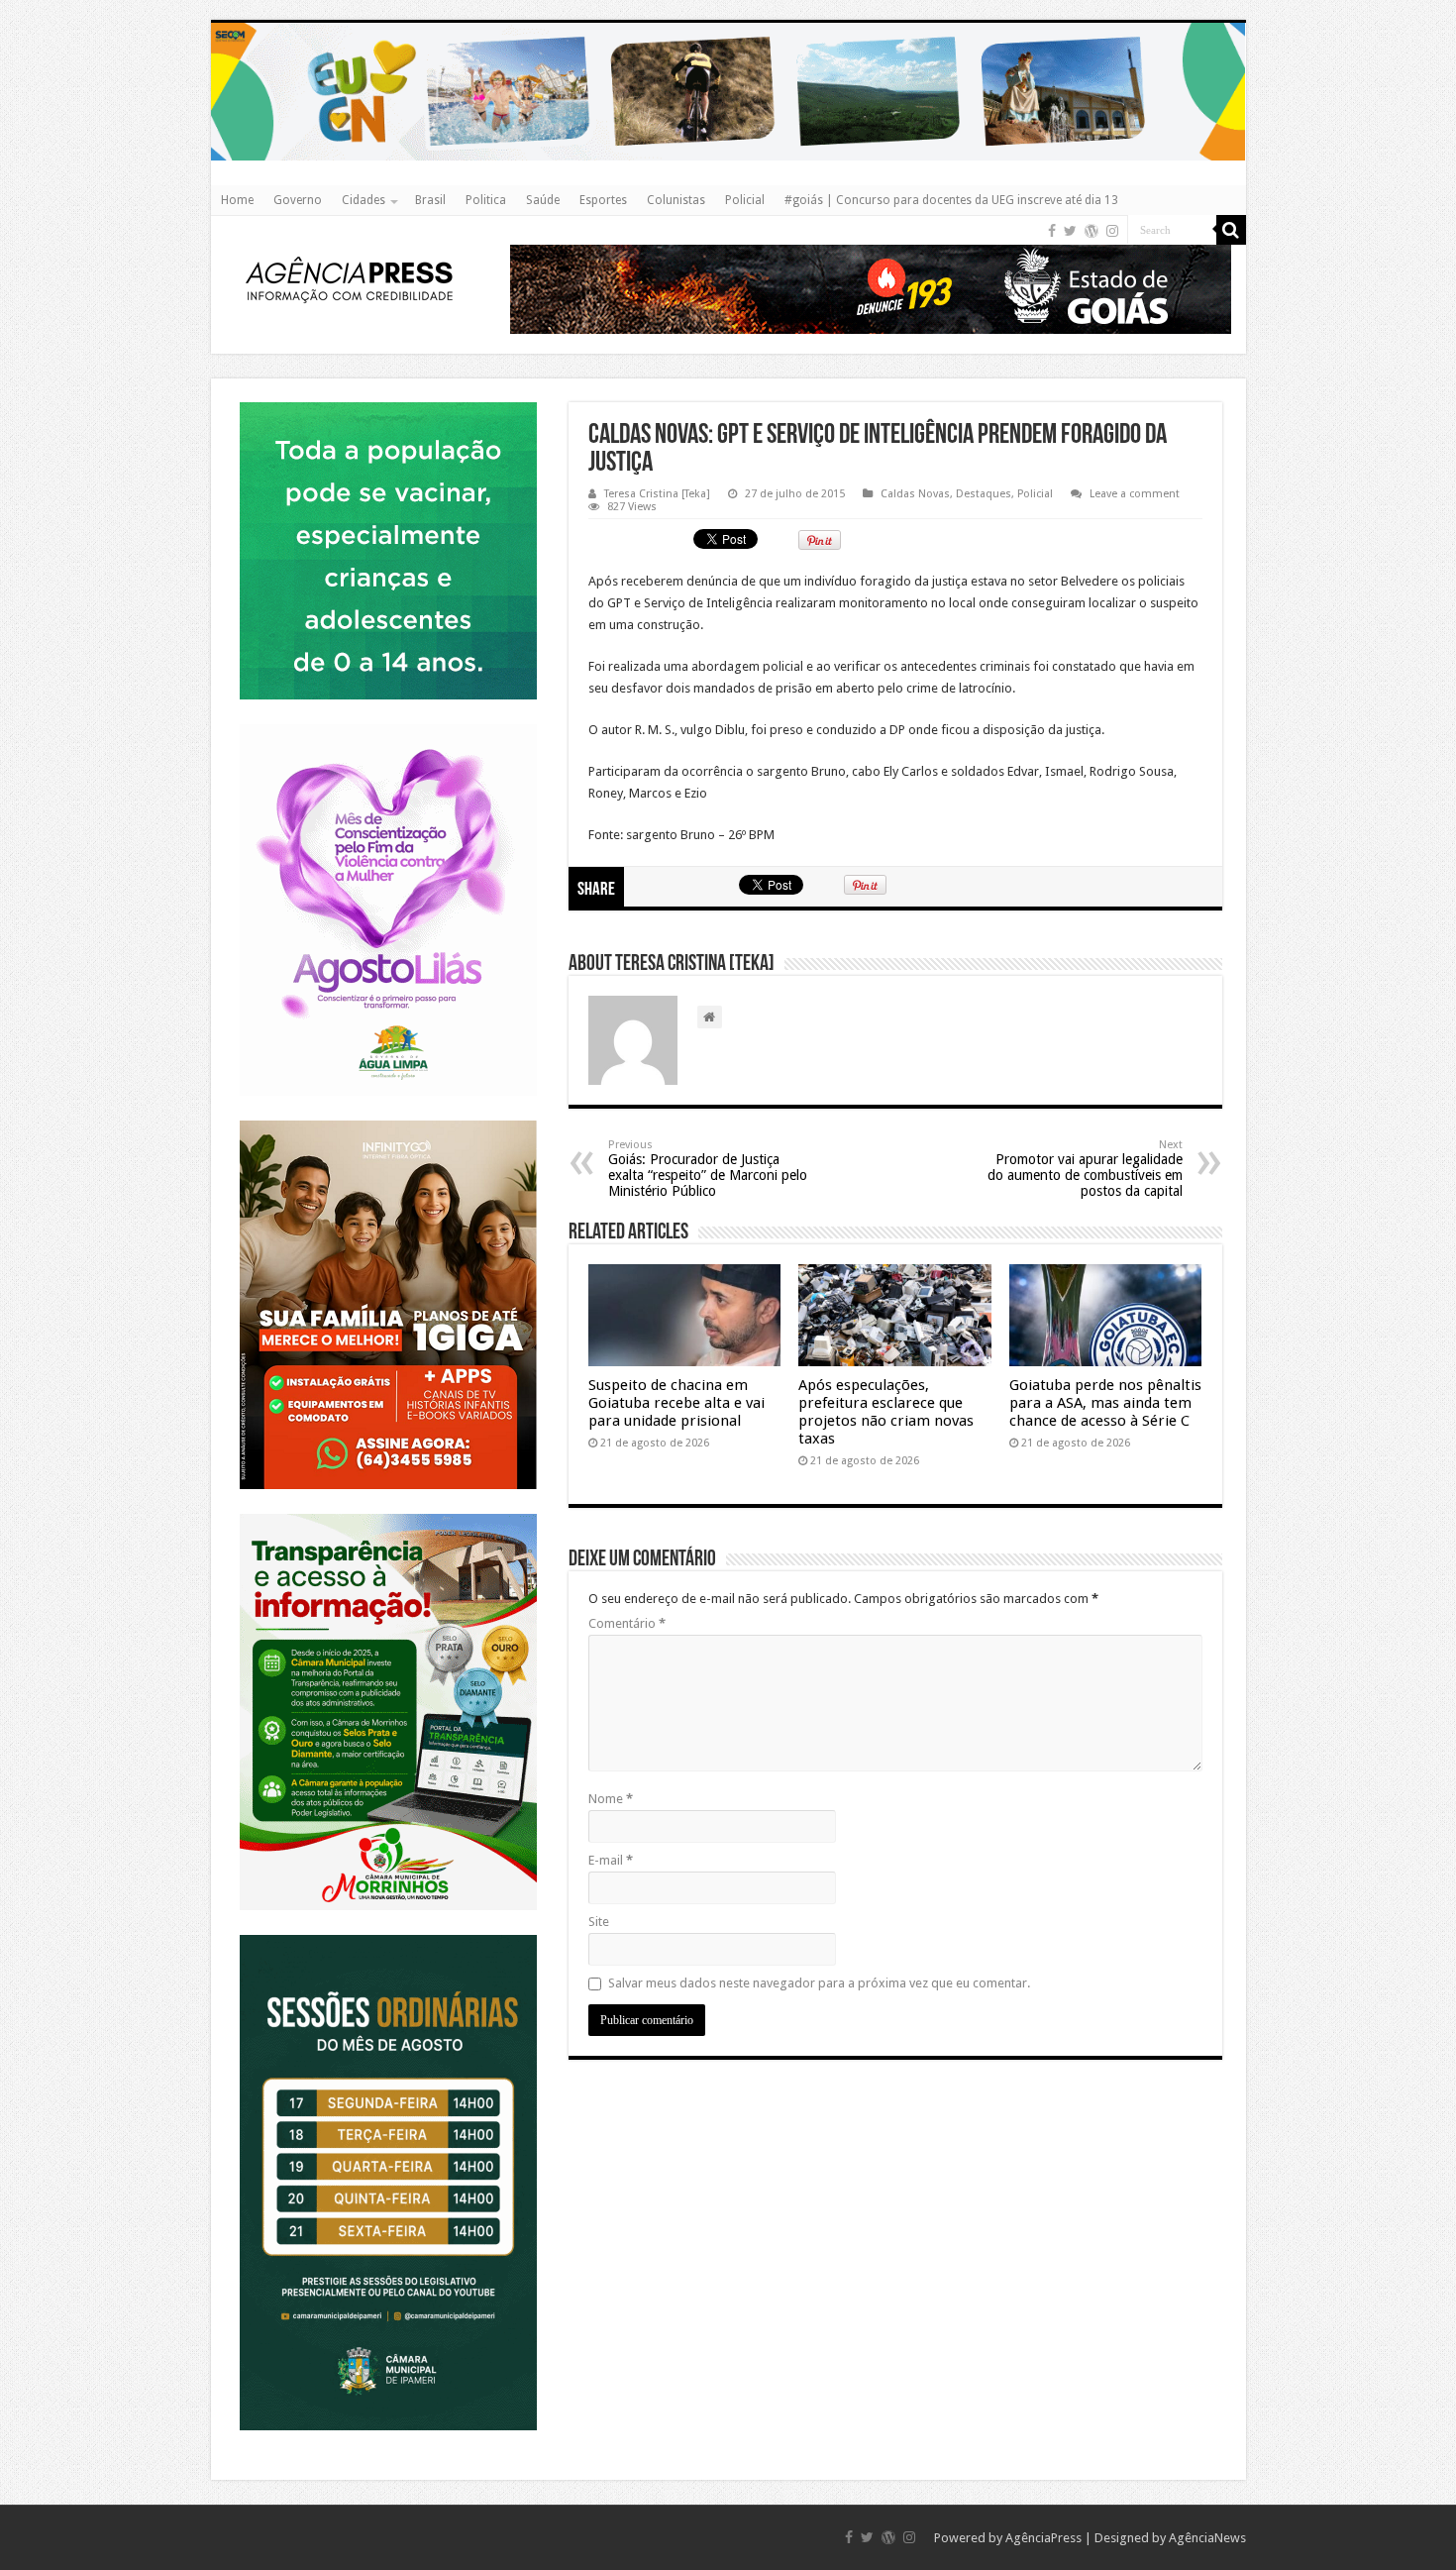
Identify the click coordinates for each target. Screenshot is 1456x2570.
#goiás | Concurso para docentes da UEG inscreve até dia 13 (951, 200)
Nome (611, 1799)
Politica (486, 200)
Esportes (603, 200)
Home (237, 200)
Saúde (543, 200)
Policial (745, 200)
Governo (298, 200)
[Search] (1231, 230)
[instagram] (1112, 231)
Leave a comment (1135, 494)
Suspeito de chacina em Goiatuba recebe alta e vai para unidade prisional (676, 1403)
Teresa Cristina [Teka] (657, 494)
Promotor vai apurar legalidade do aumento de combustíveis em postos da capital (1085, 1169)
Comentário (627, 1623)
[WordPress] (1092, 231)
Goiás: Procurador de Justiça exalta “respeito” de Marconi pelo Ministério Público (708, 1169)
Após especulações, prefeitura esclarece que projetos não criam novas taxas (886, 1412)
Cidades (364, 200)
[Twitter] (1070, 231)
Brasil (430, 200)
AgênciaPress (1043, 2538)
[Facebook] (1052, 231)
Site (599, 1922)
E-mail (611, 1860)
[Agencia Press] (350, 278)
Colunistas (676, 200)
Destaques (984, 494)
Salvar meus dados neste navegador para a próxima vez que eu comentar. (819, 1983)
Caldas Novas (915, 494)
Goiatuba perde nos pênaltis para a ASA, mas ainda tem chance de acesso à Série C (1105, 1403)
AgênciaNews (1207, 2538)
